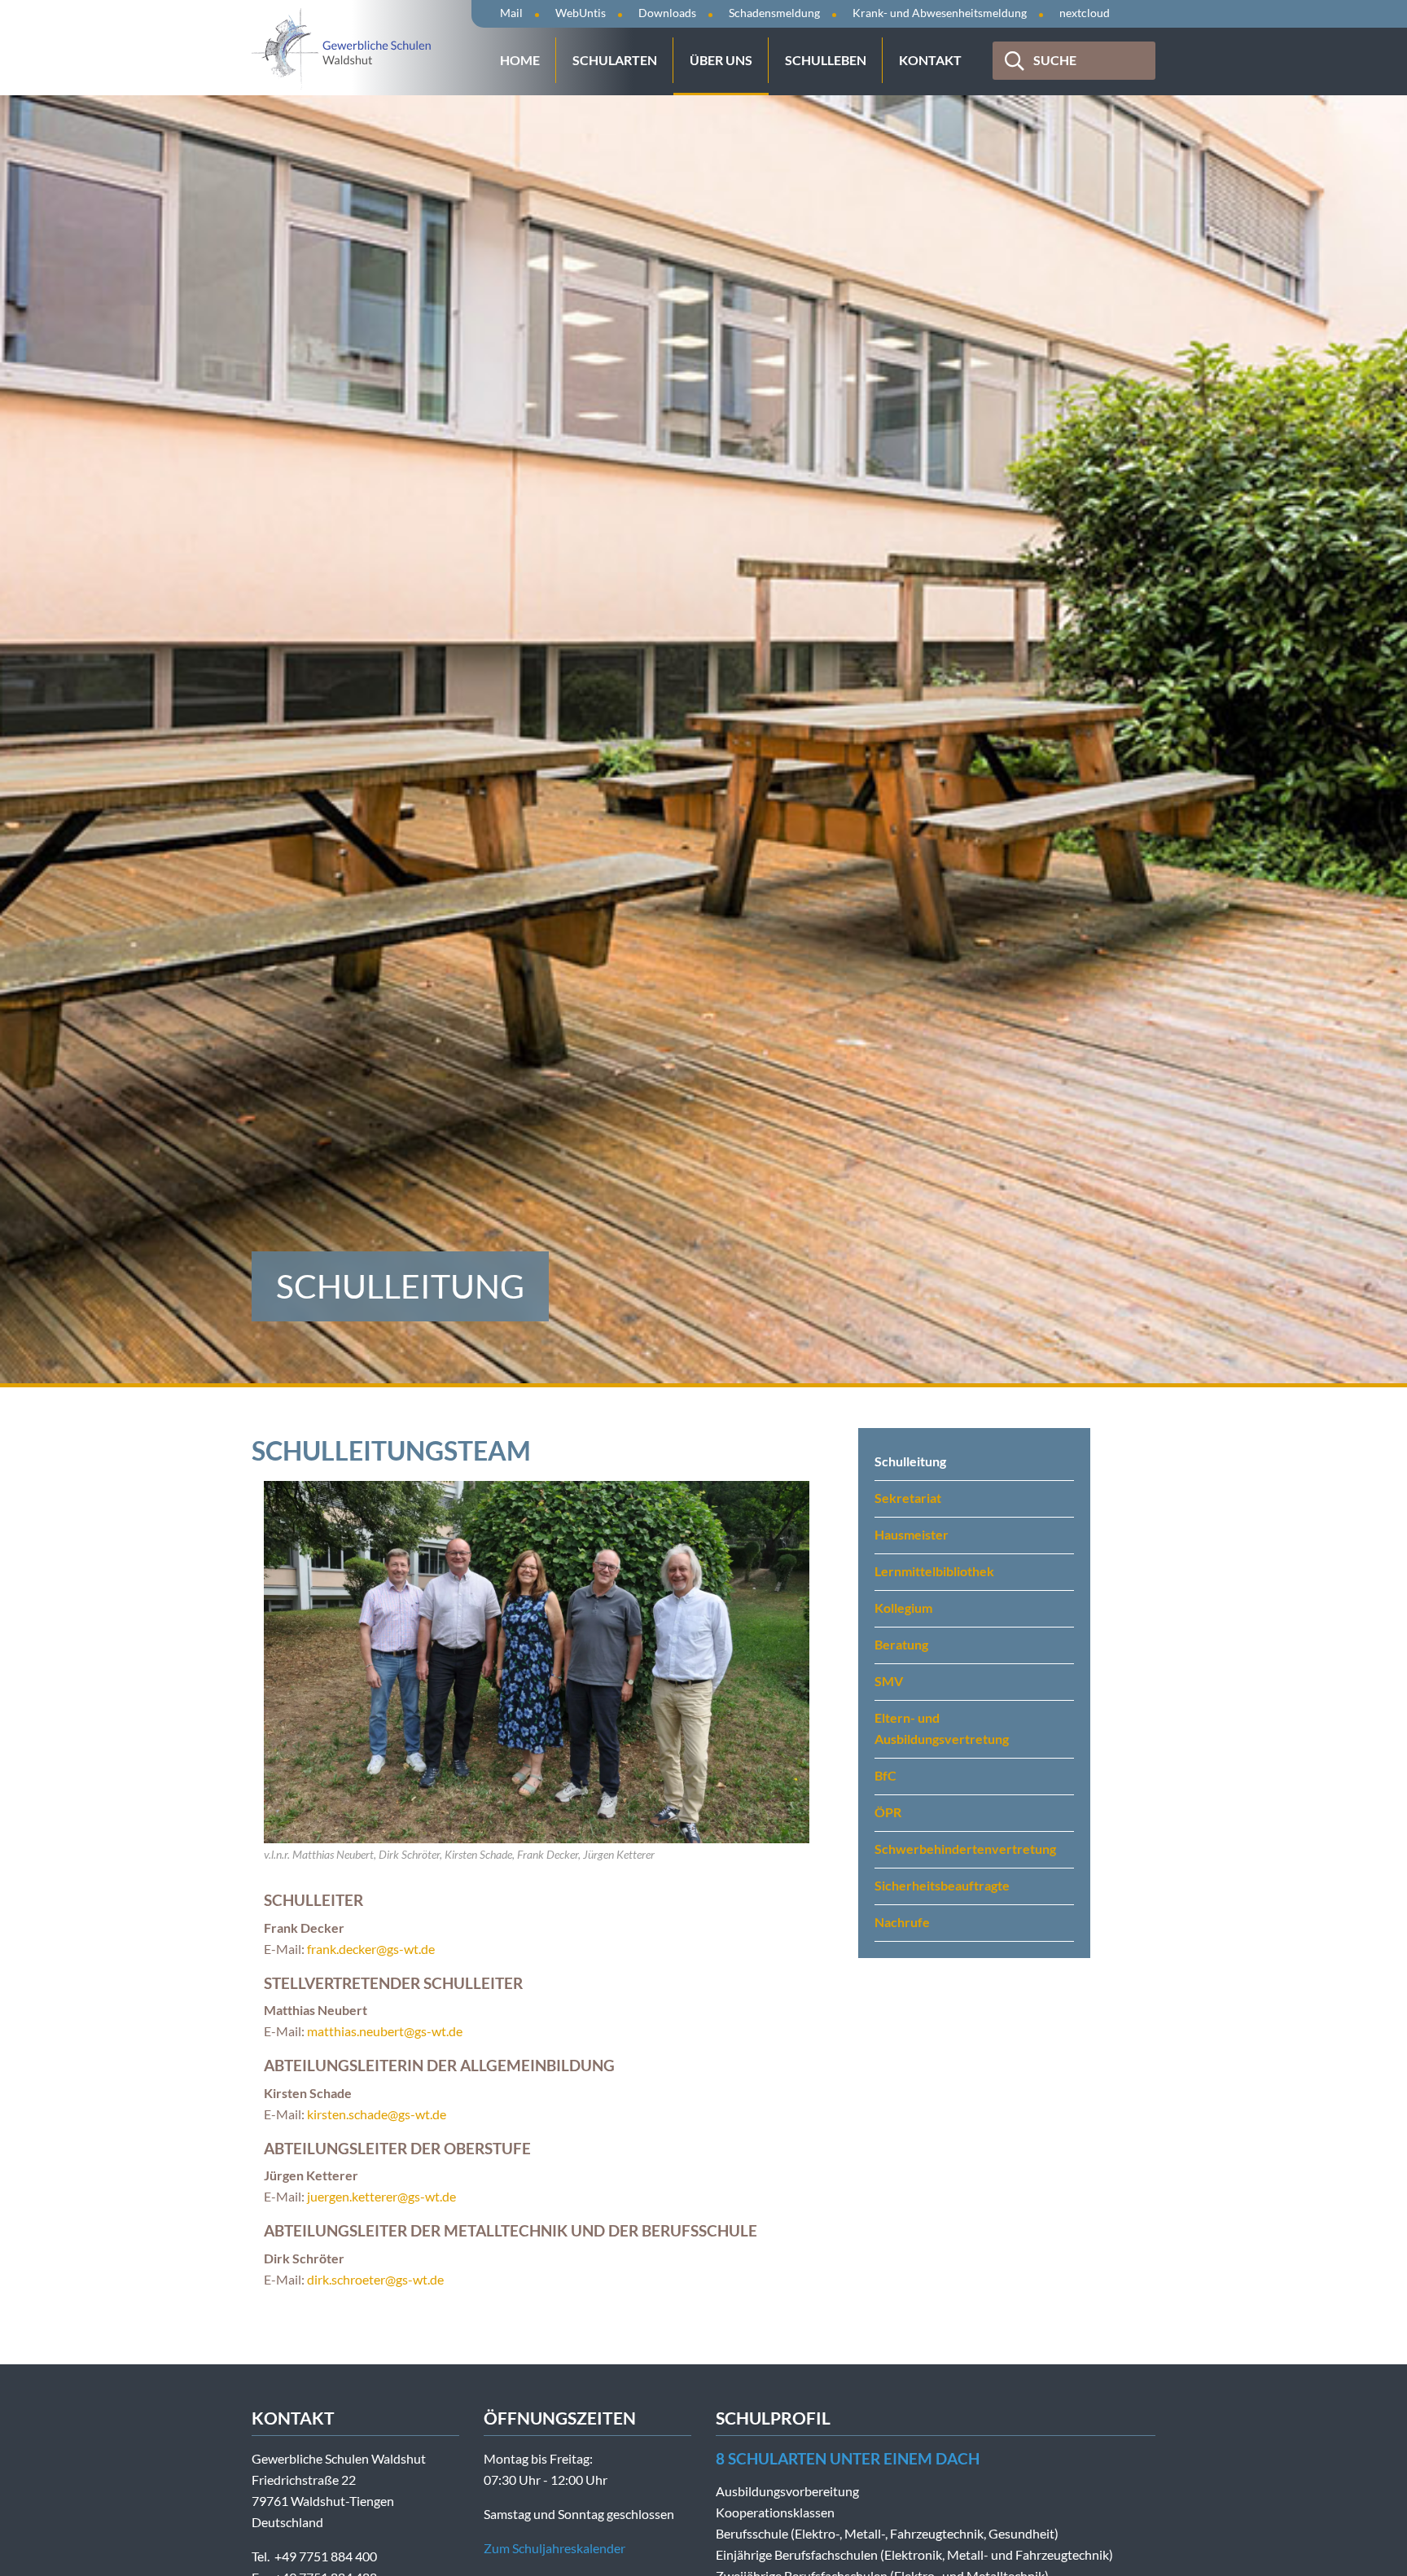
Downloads (667, 13)
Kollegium (903, 1608)
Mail (511, 13)
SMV (889, 1681)
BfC (885, 1775)
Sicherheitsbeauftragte (942, 1885)
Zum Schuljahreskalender (554, 2548)
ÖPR (888, 1812)
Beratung (901, 1644)
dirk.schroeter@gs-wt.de (375, 2279)
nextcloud (1085, 13)
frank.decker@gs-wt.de (371, 1949)
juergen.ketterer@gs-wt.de (381, 2196)
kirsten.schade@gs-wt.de (377, 2114)
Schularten (615, 60)
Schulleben (826, 60)
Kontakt (930, 60)
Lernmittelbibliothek (934, 1571)
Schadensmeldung (774, 13)
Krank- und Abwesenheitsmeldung (940, 13)
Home (520, 60)
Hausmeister (912, 1534)
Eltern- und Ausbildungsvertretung (942, 1728)
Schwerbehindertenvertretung (965, 1849)
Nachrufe (902, 1922)
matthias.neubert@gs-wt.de (385, 2031)
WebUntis (581, 13)
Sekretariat (908, 1498)
